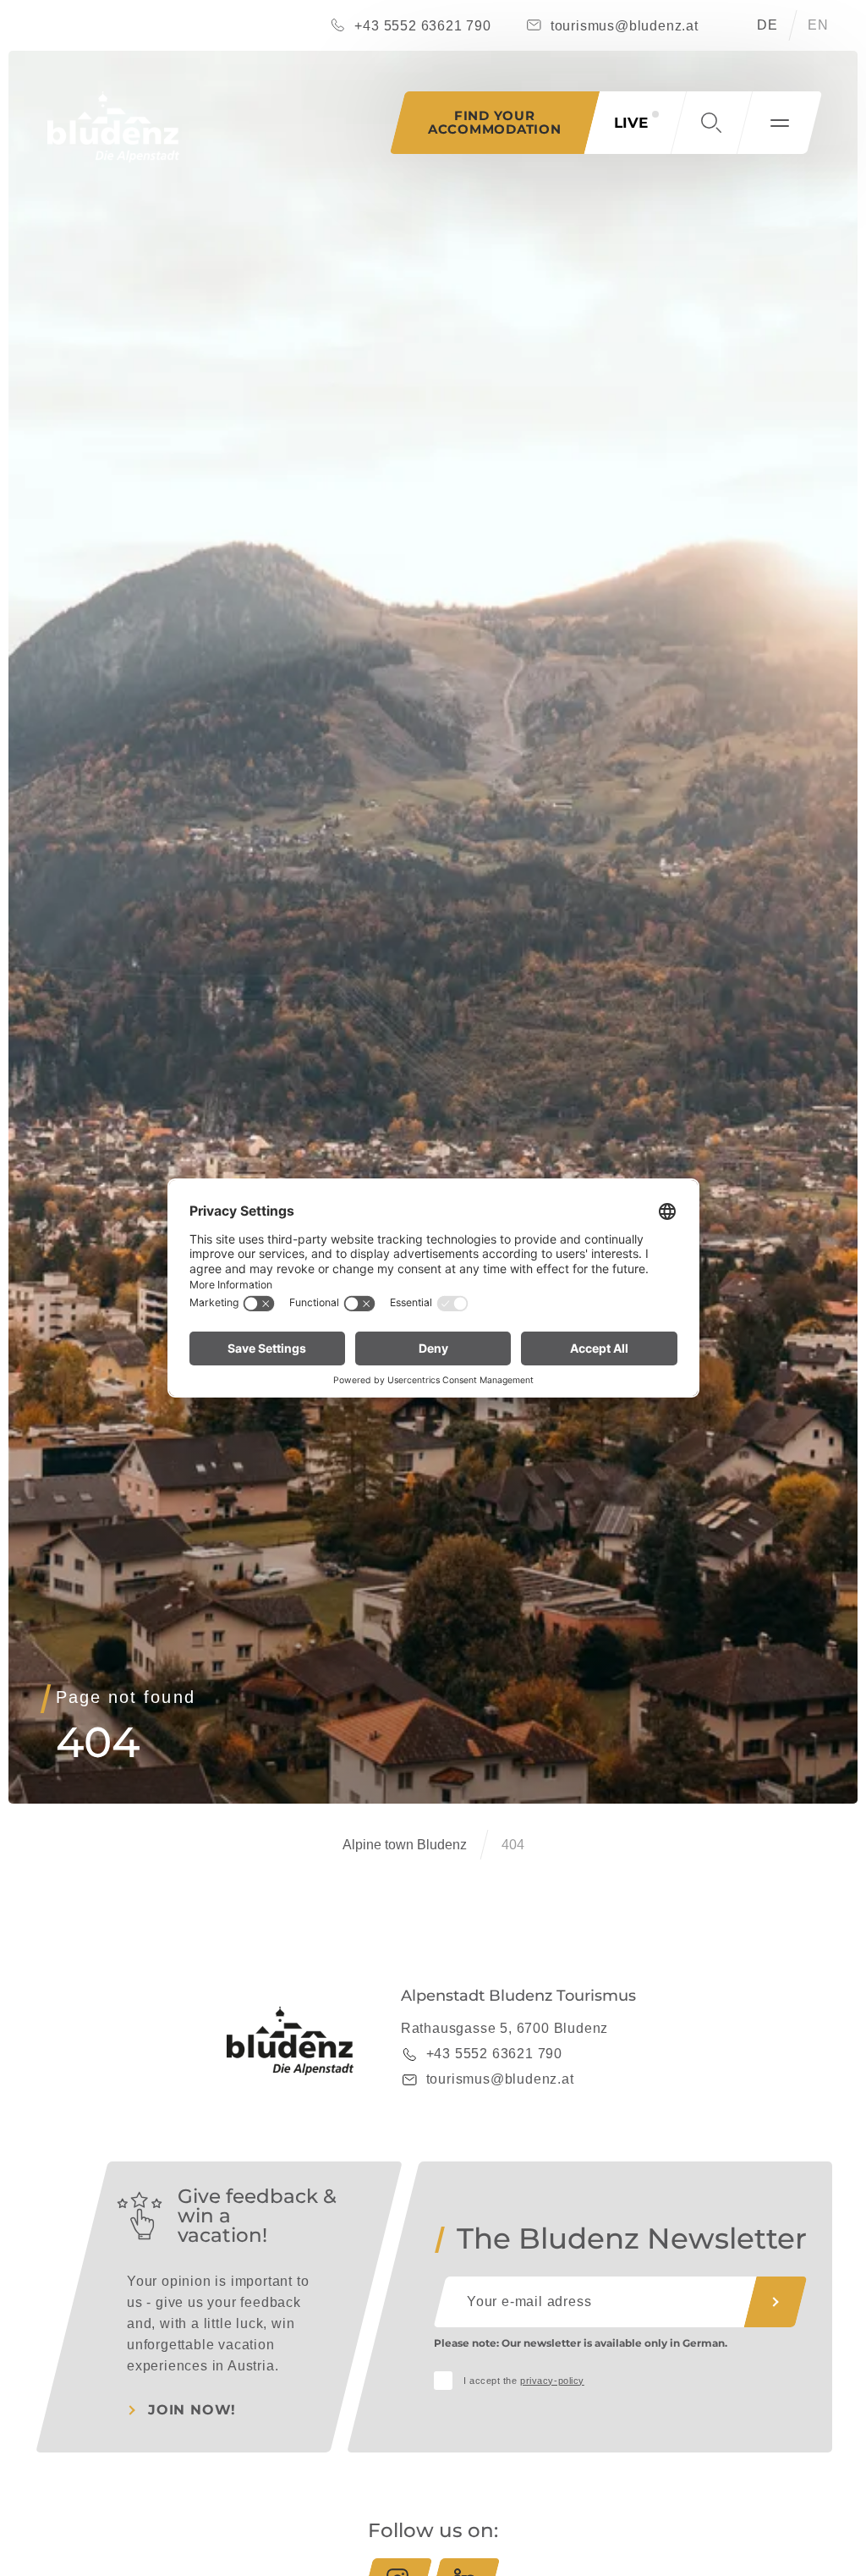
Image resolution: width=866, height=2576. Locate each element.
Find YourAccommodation (495, 122)
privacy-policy (552, 2381)
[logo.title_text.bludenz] (113, 127)
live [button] (631, 123)
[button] (711, 123)
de (767, 25)
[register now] (776, 2302)
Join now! (192, 2410)
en (818, 25)
